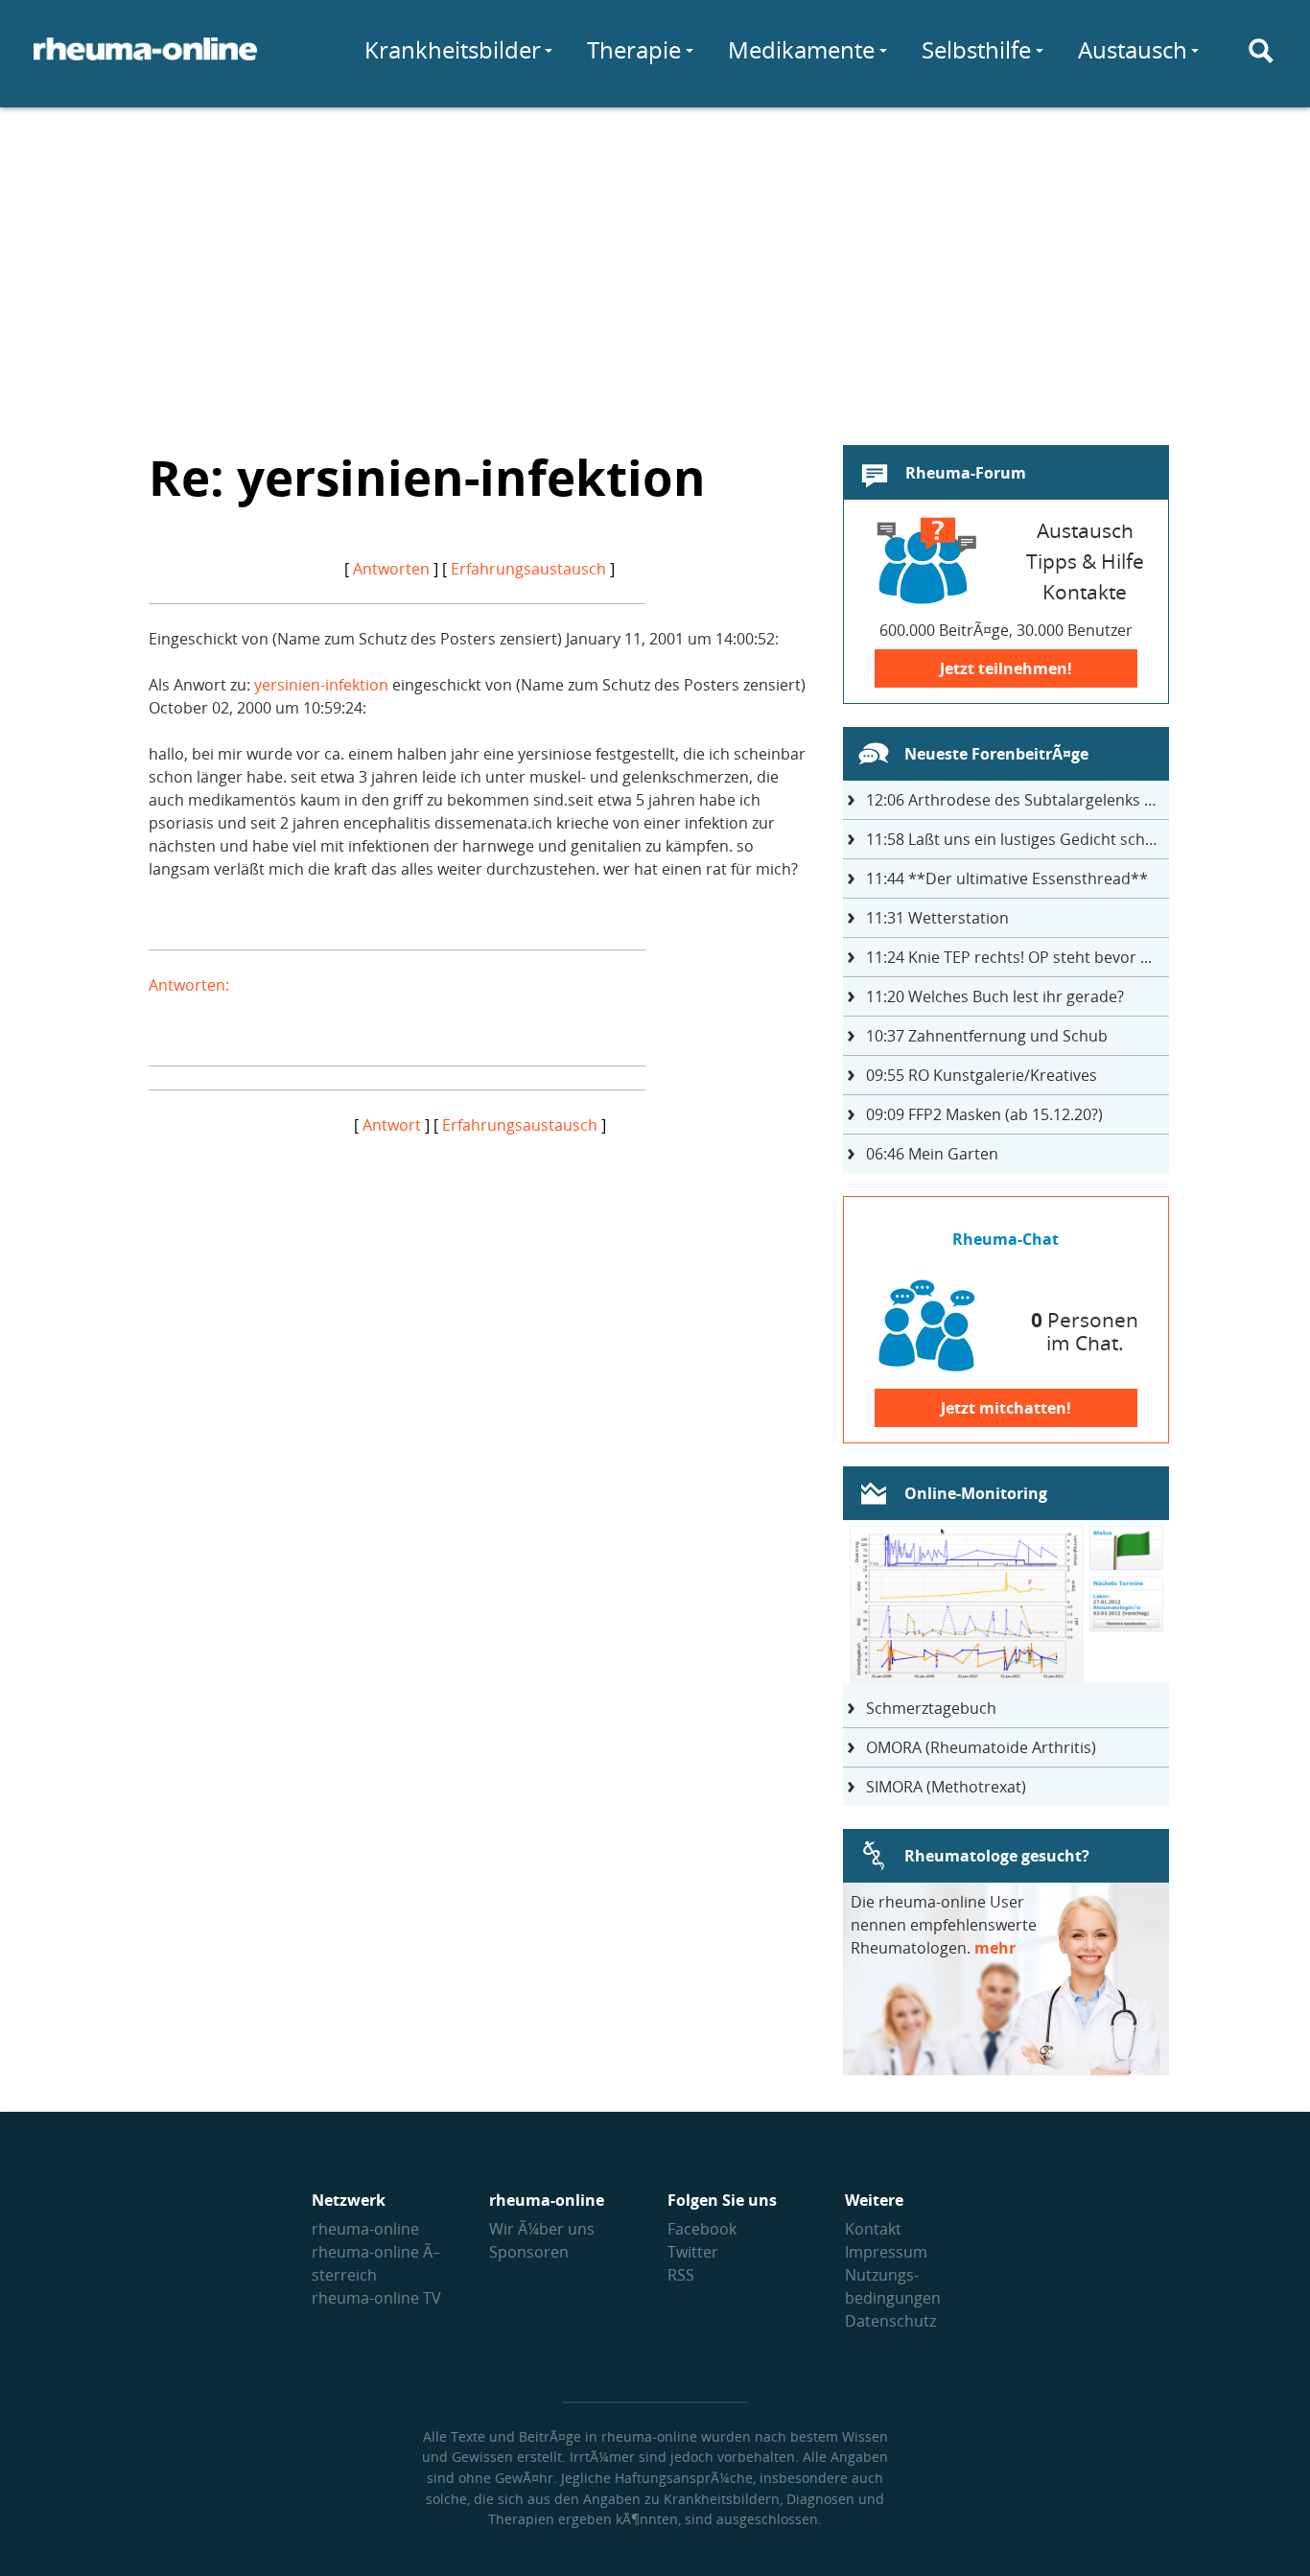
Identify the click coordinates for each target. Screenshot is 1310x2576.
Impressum (886, 2252)
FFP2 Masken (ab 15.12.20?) (984, 1114)
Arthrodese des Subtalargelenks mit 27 (1018, 800)
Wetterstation (937, 918)
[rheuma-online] (145, 60)
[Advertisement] (655, 265)
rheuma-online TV (376, 2298)
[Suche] (1261, 51)
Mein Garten (932, 1154)
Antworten (391, 569)
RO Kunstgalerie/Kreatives (982, 1075)
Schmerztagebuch (931, 1708)
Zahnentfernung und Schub (987, 1036)
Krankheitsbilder (453, 49)
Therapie (634, 49)
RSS (681, 2275)
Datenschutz (890, 2321)
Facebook (702, 2229)
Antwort (392, 1125)
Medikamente (801, 49)
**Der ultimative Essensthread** (1007, 878)
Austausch (1133, 49)
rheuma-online (365, 2229)
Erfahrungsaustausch (528, 569)
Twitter (693, 2252)
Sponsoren (529, 2252)
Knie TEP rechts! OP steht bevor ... (1009, 957)
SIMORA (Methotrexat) (946, 1787)
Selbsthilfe (976, 49)
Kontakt (873, 2229)
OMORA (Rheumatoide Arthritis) (981, 1747)
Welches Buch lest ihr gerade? (995, 996)
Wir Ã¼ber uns (542, 2229)
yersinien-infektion (321, 685)
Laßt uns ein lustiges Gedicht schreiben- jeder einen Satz (1018, 839)
